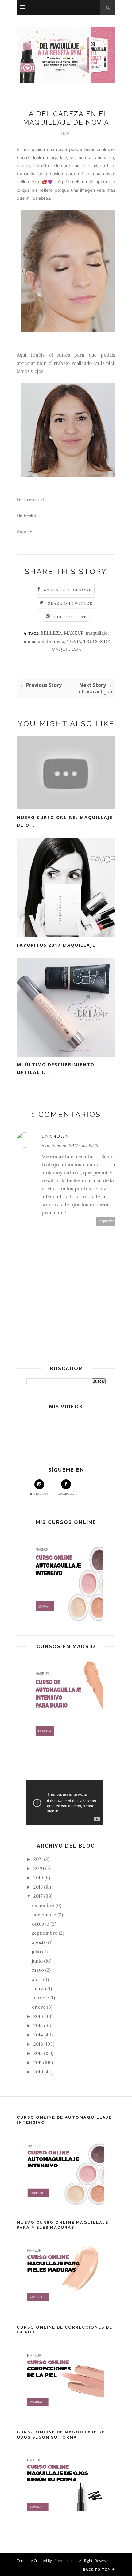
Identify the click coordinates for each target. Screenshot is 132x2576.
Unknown (55, 1136)
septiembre (45, 1933)
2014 (39, 2035)
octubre (41, 1924)
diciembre (44, 1905)
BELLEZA (51, 633)
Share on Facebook (68, 590)
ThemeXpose (66, 2560)
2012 (39, 2053)
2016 (39, 2016)
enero (39, 2007)
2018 (39, 1887)
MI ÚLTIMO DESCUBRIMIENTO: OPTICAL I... (57, 1068)
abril (37, 1979)
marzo (40, 1989)
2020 (39, 1868)
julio (37, 1952)
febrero (41, 1998)
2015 (39, 2026)
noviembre (45, 1915)
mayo (39, 1970)
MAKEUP (74, 633)
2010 (39, 2072)
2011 (38, 2062)
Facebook (66, 1494)
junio (38, 1961)
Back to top (97, 2569)
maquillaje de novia (43, 641)
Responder (106, 1221)
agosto (40, 1942)
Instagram (39, 1494)
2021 (39, 1859)
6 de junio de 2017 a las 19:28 (70, 1146)
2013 (39, 2044)
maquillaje (97, 633)
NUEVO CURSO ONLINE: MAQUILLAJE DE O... (65, 821)
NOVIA (74, 641)
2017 (39, 1896)
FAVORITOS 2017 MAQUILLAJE (56, 945)
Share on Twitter (70, 603)
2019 (39, 1878)
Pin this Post (70, 617)
